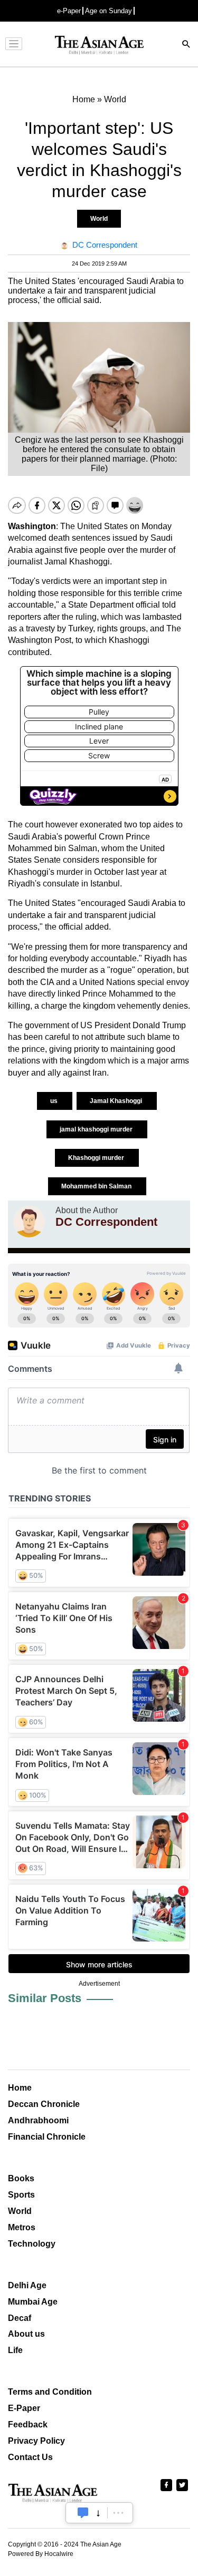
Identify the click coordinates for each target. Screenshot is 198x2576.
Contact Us (30, 2457)
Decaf (20, 2318)
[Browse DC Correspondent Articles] (29, 1222)
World (99, 219)
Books (21, 2178)
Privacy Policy (36, 2441)
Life (15, 2350)
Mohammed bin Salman (97, 1186)
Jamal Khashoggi (117, 1101)
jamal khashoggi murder (97, 1129)
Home (20, 2088)
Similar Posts (45, 1998)
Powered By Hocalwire (41, 2554)
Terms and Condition (50, 2392)
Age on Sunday (109, 11)
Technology (32, 2244)
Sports (21, 2195)
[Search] (186, 45)
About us (26, 2334)
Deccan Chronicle (44, 2104)
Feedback (28, 2424)
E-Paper (24, 2408)
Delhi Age (27, 2285)
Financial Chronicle (47, 2137)
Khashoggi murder (97, 1158)
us (55, 1101)
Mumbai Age (33, 2302)
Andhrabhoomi (38, 2120)
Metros (22, 2227)
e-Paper (69, 11)
